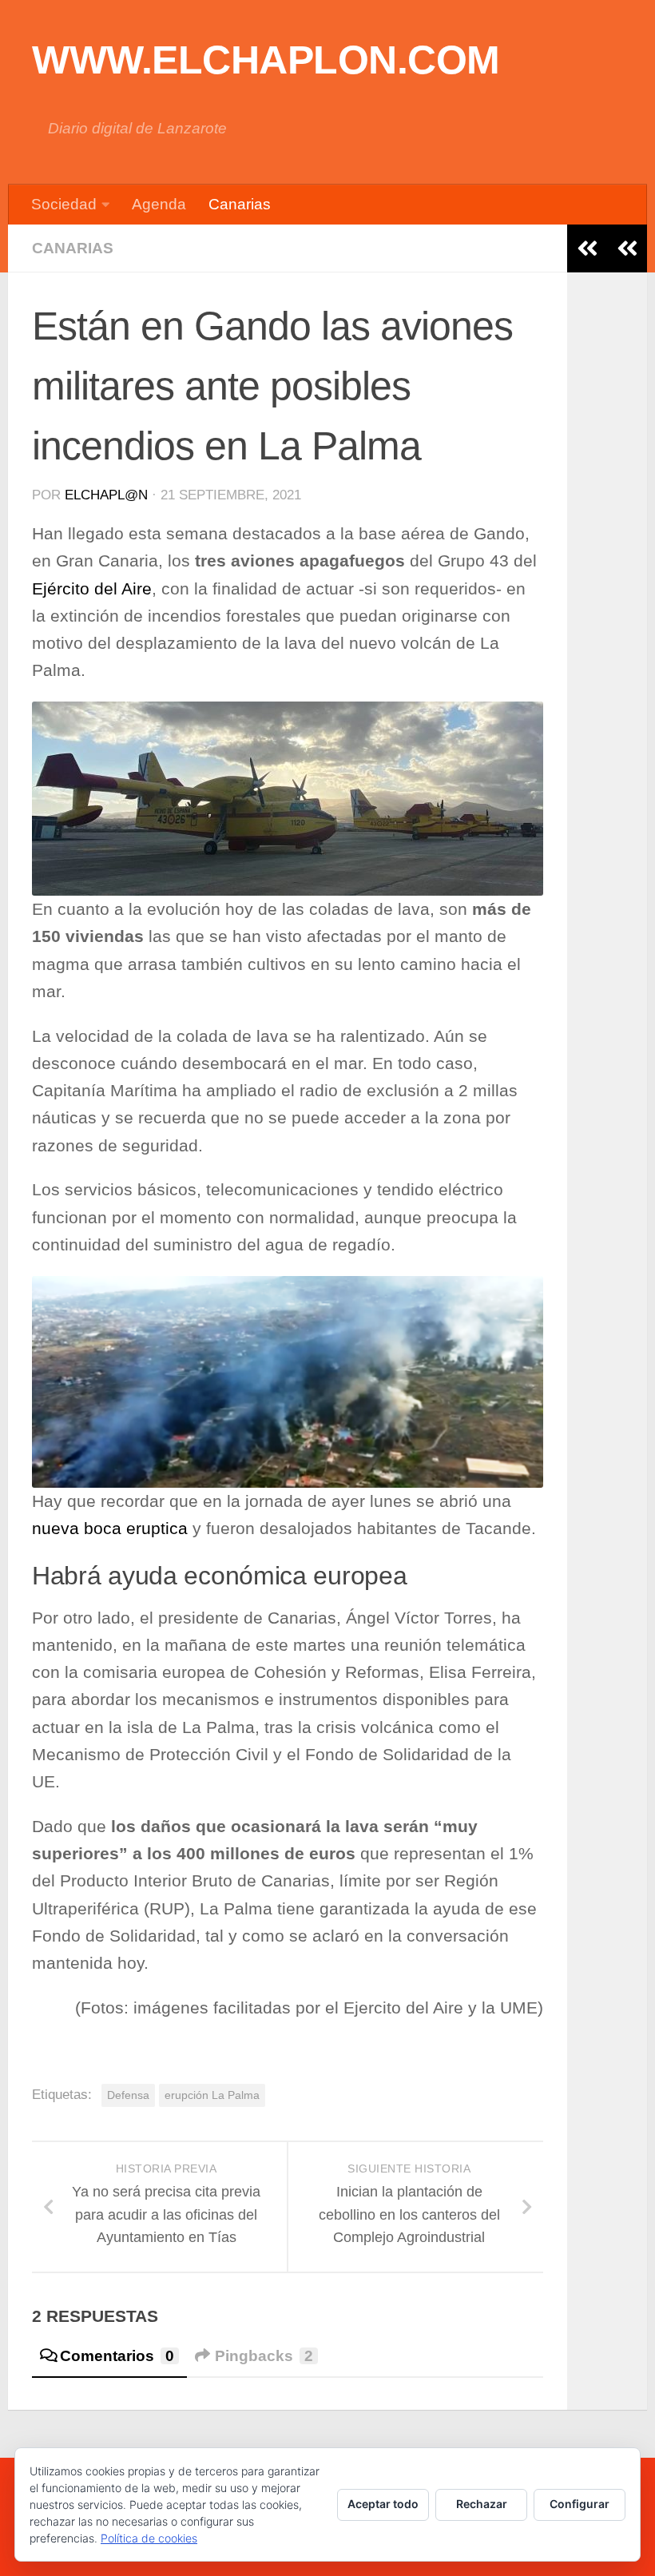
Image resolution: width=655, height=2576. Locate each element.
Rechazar (482, 2504)
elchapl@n (106, 495)
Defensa (128, 2095)
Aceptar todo (383, 2504)
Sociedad (64, 204)
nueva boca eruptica (110, 1529)
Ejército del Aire (92, 589)
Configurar (580, 2504)
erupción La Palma (212, 2095)
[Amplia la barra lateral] (627, 248)
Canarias (240, 204)
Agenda (159, 204)
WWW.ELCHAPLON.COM (266, 60)
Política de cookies (149, 2538)
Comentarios (117, 2356)
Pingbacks (264, 2356)
